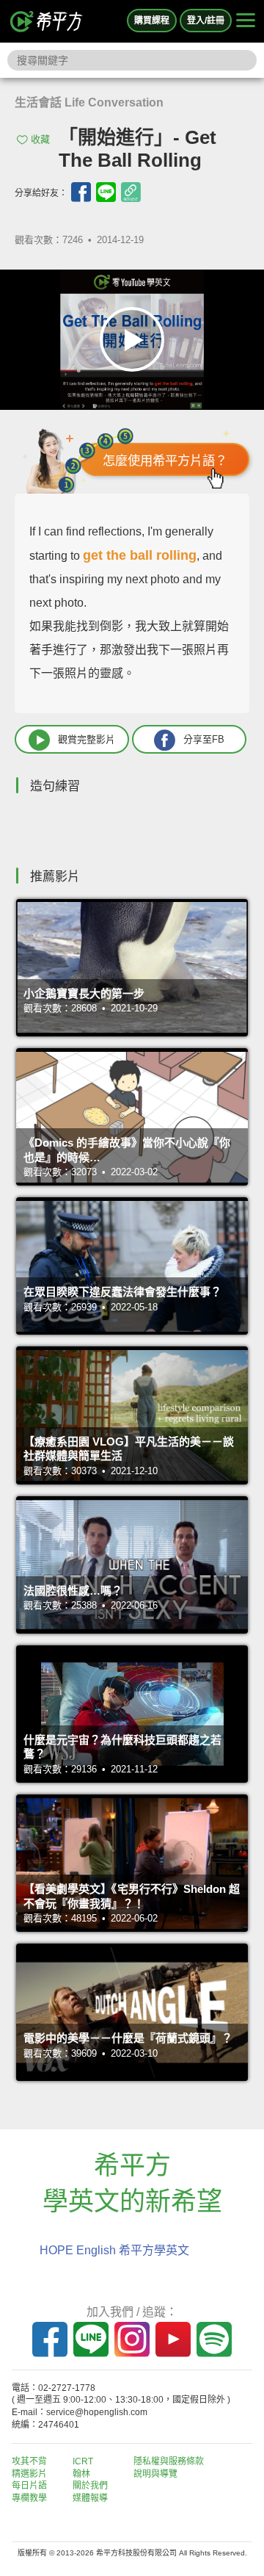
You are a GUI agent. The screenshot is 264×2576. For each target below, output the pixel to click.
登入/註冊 (206, 21)
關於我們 (90, 2486)
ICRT (83, 2461)
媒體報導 (90, 2498)
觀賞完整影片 (87, 739)
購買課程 (152, 21)
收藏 (40, 139)
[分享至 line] (106, 192)
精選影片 (29, 2474)
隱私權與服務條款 (169, 2461)
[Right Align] (246, 21)
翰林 (81, 2474)
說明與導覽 (155, 2474)
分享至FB (204, 739)
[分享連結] (131, 192)
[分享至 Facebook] (81, 192)
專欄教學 (29, 2498)
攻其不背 (29, 2461)
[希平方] (47, 21)
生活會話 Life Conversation (89, 102)
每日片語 (29, 2486)
